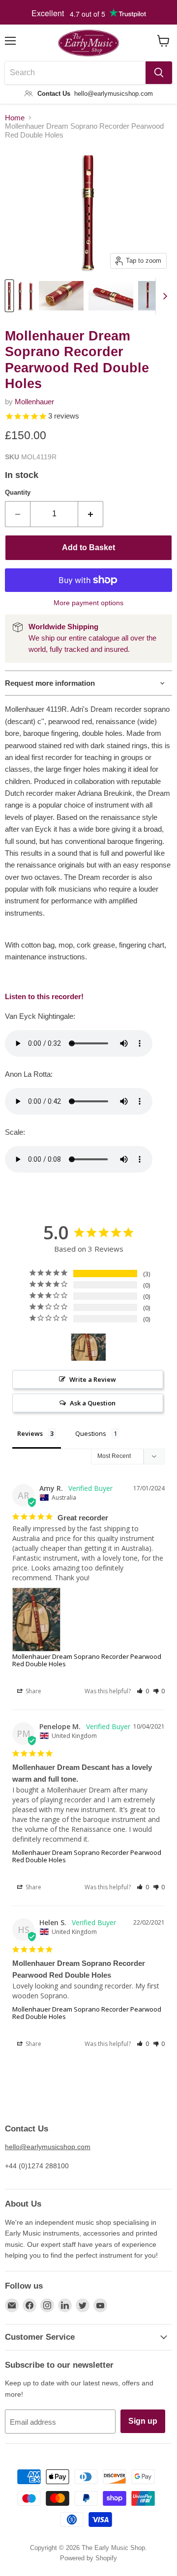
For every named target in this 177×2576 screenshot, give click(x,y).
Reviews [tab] (30, 1433)
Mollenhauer (34, 402)
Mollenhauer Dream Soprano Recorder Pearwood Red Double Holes (87, 1660)
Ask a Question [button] (93, 1403)
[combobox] (75, 73)
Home (15, 118)
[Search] (159, 73)
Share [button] (33, 1691)
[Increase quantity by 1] (91, 514)
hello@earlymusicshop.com (48, 2147)
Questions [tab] (91, 1433)
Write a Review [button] (93, 1379)
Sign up (143, 2421)
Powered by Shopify (88, 2558)
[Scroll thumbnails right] (163, 296)
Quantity (18, 492)
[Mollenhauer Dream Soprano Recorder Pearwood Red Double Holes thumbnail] (9, 296)
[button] (143, 1691)
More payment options (88, 603)
